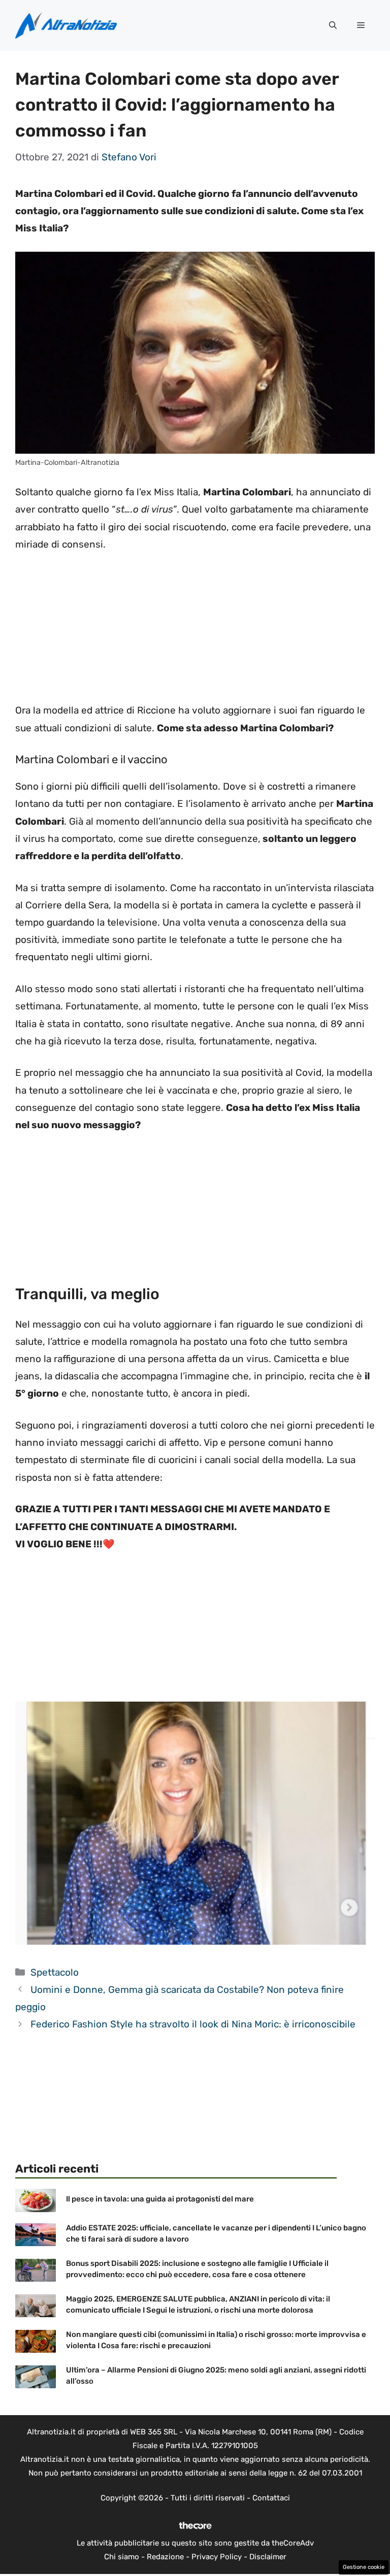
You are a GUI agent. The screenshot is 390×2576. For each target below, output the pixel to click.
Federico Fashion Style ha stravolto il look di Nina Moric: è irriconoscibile (193, 2024)
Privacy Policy (217, 2557)
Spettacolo (55, 1972)
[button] (333, 25)
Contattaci (271, 2498)
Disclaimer (268, 2557)
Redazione (165, 2557)
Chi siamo (122, 2557)
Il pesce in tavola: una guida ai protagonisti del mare (160, 2199)
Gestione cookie (364, 2567)
